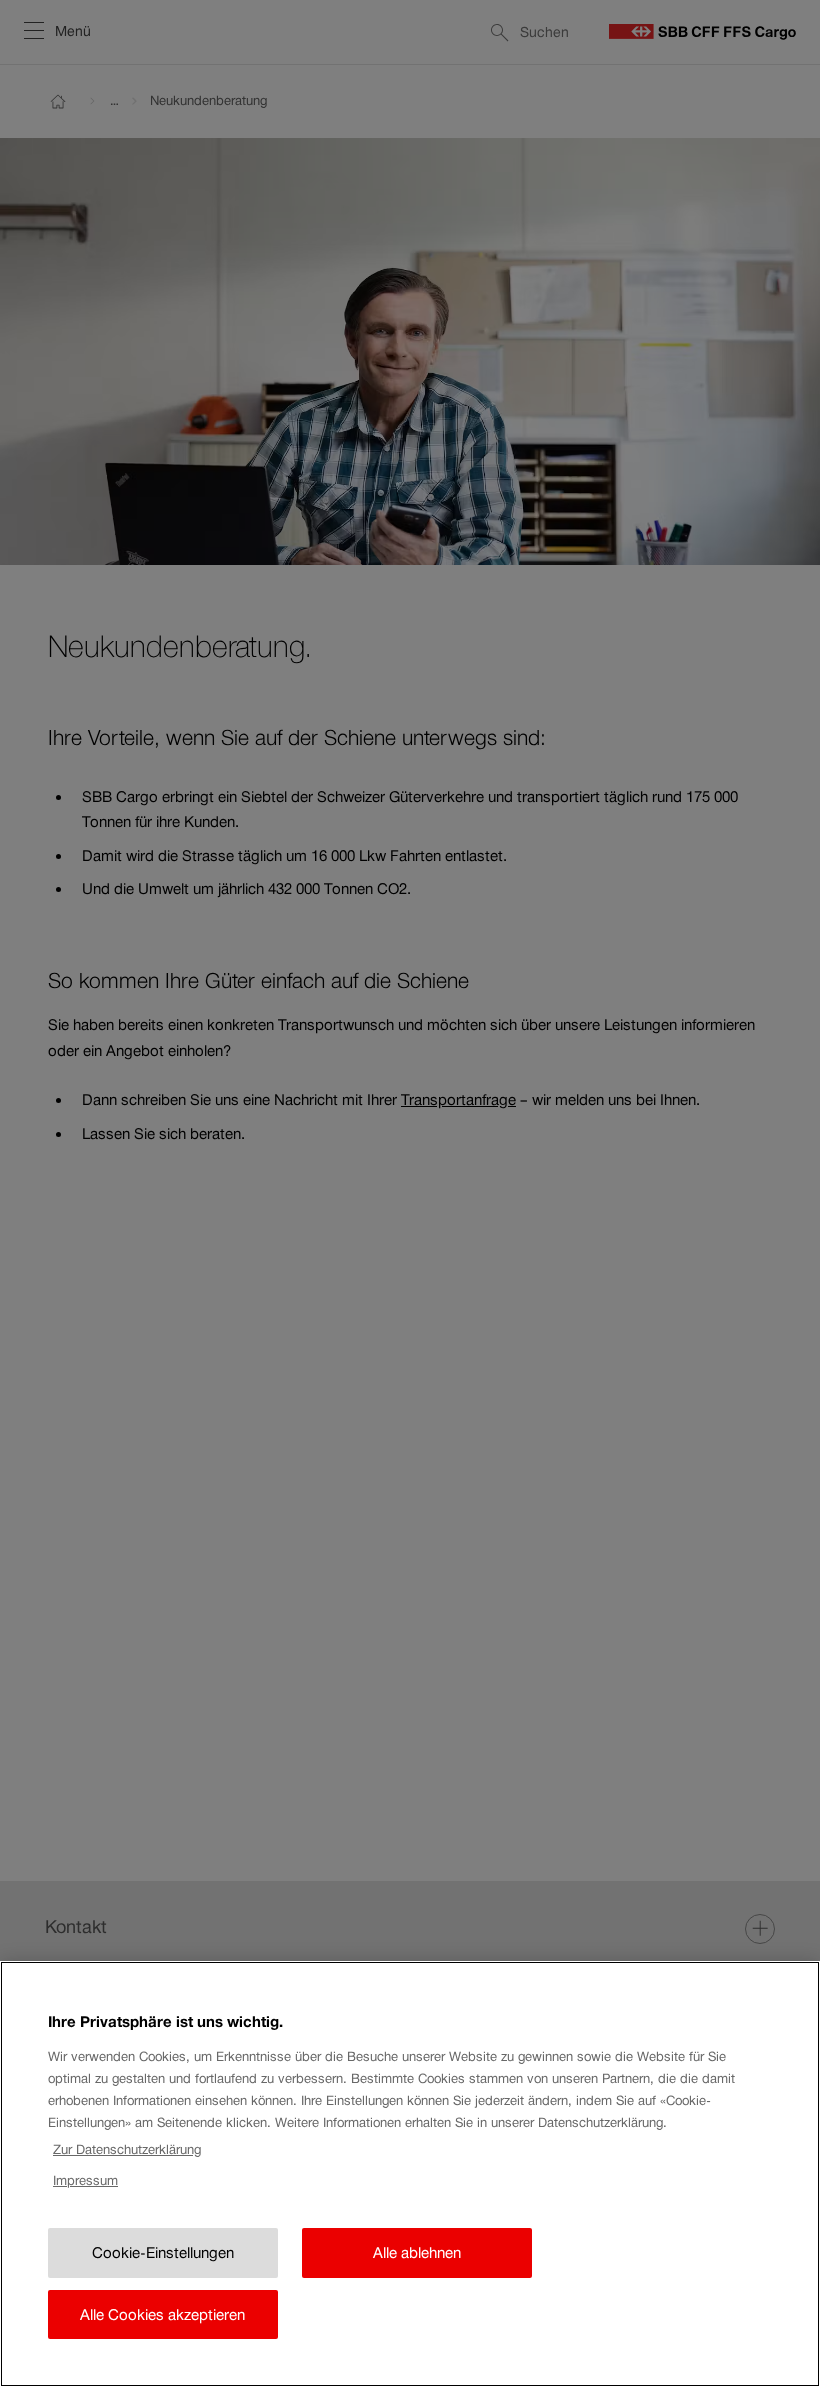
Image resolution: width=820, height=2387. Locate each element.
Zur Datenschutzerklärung (127, 2149)
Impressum (85, 2180)
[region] (410, 2174)
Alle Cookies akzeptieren (162, 2314)
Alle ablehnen (417, 2252)
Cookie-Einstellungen (163, 2252)
